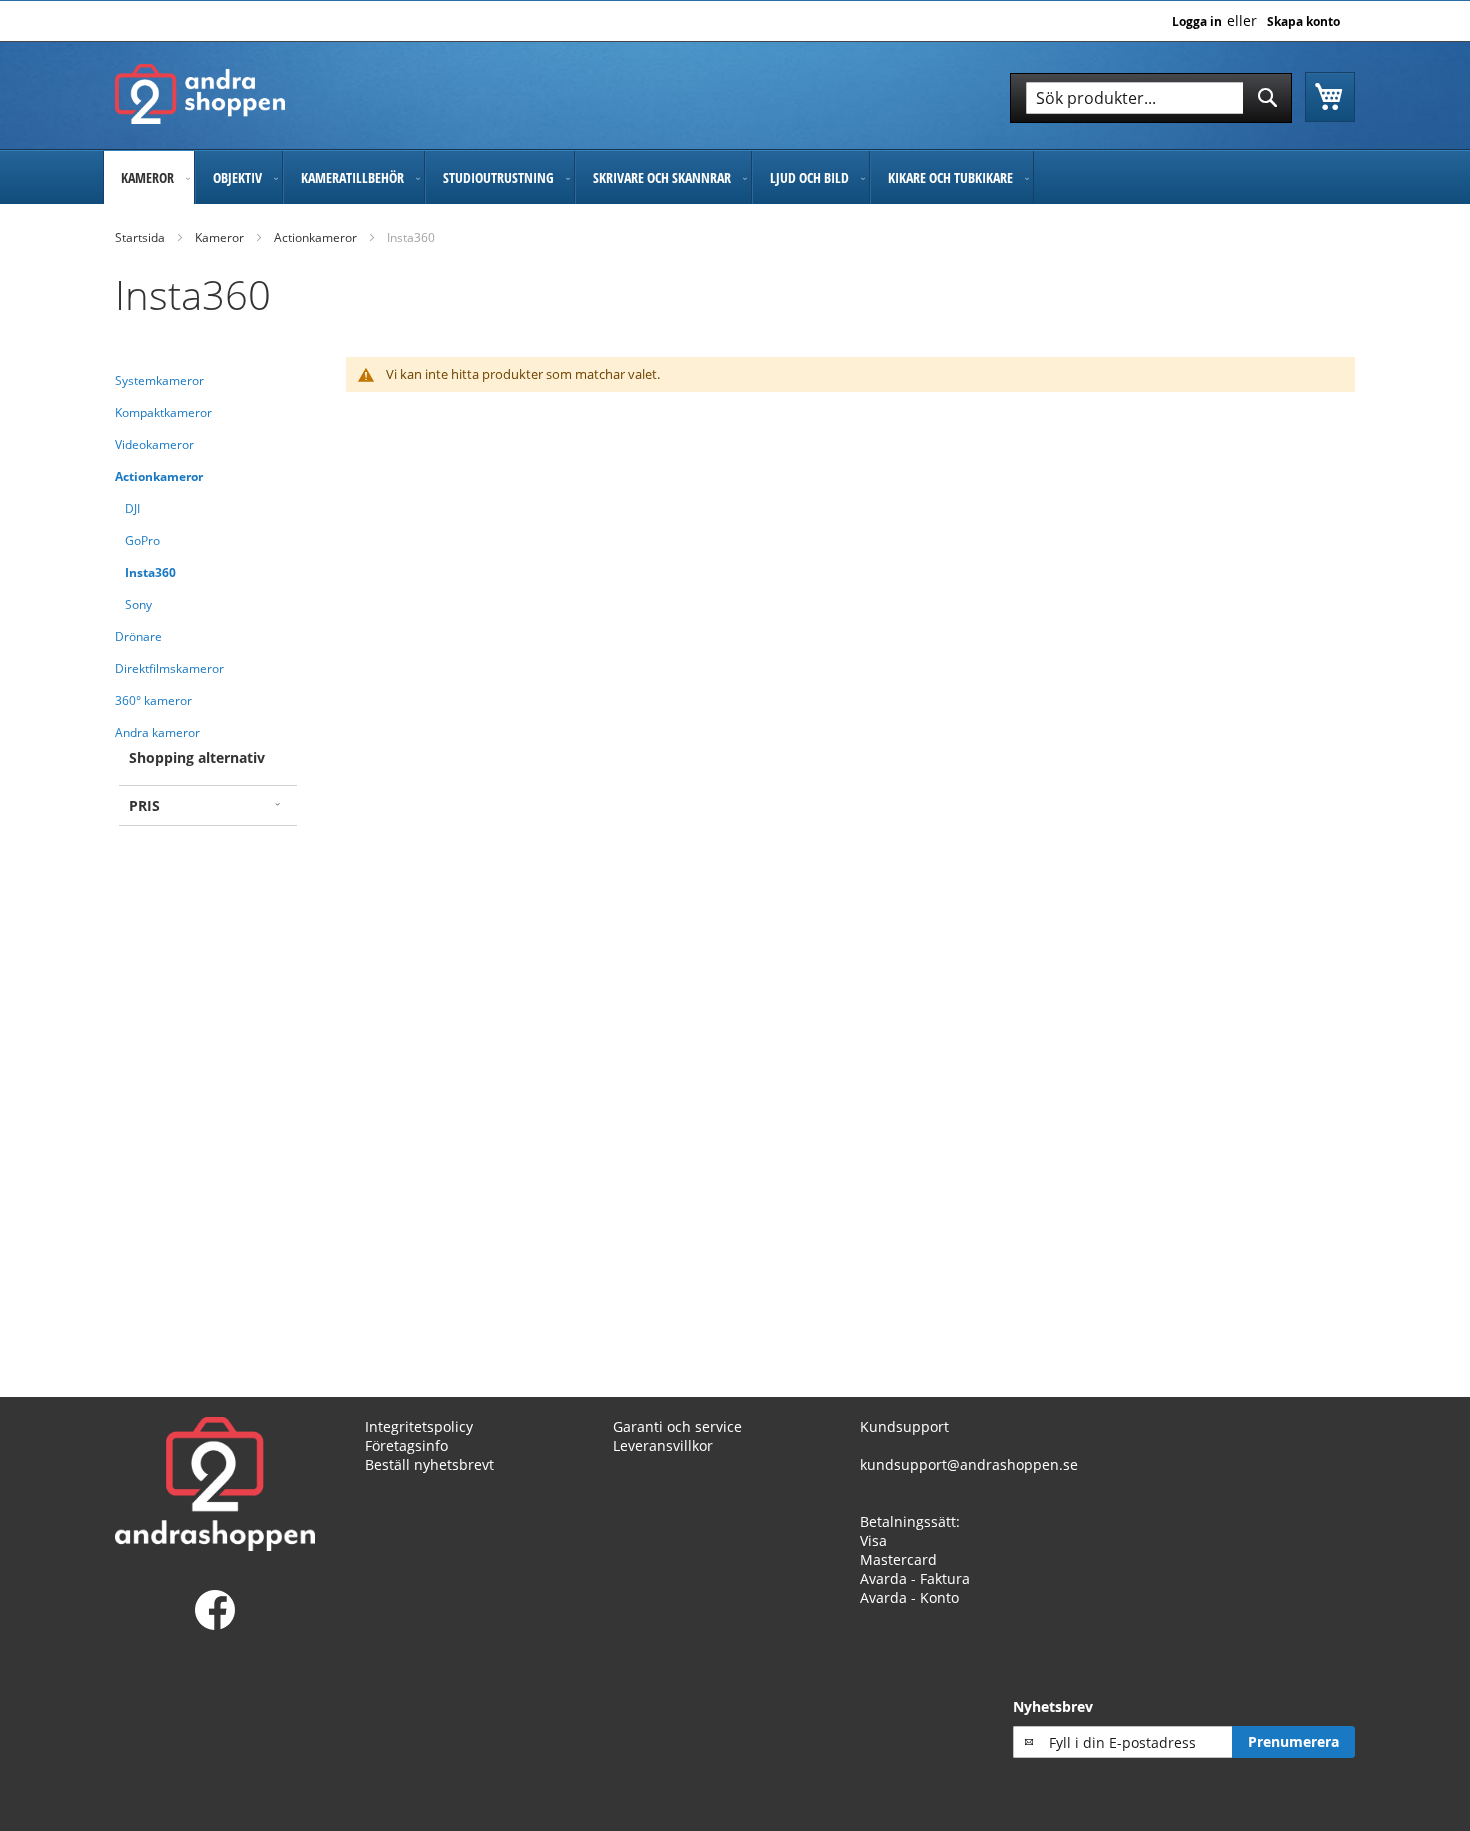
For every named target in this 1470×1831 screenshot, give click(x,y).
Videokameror (154, 444)
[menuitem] (149, 177)
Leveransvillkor (663, 1445)
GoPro (142, 540)
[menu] (735, 177)
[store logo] (200, 94)
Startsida (140, 237)
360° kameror (153, 700)
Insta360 (150, 572)
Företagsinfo (406, 1445)
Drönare (138, 636)
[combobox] (1151, 98)
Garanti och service (677, 1426)
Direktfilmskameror (169, 668)
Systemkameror (159, 380)
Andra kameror (157, 732)
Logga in (1197, 22)
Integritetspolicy (419, 1426)
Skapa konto (1303, 22)
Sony (138, 604)
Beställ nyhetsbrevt (429, 1464)
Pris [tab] (144, 805)
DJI (132, 508)
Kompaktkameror (163, 412)
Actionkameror (315, 237)
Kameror (219, 237)
